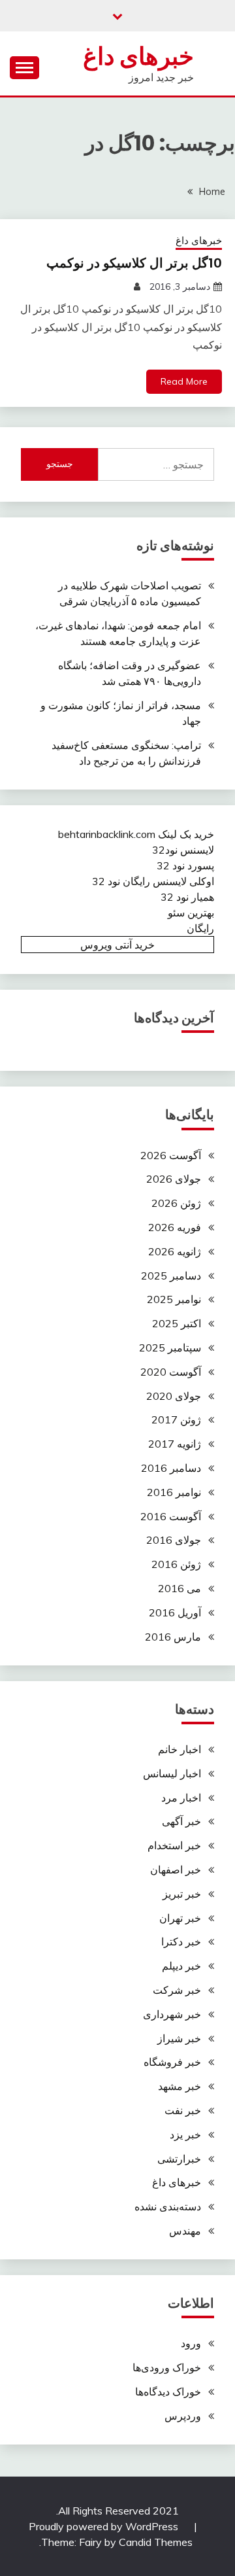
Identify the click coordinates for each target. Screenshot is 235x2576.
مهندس (185, 2231)
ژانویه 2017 (175, 1444)
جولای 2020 (174, 1396)
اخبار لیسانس (172, 1773)
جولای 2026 (174, 1179)
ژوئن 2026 (176, 1203)
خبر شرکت (177, 1990)
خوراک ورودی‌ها (167, 2367)
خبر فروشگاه (172, 2062)
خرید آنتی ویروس (117, 945)
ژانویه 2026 (175, 1251)
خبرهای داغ (138, 56)
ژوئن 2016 (176, 1564)
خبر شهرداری (172, 2014)
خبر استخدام (174, 1845)
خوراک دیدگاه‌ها (168, 2392)
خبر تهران (180, 1918)
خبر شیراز (179, 2038)
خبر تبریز (182, 1894)
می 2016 (180, 1588)
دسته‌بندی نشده (168, 2206)
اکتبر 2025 (177, 1323)
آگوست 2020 (171, 1372)
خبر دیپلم (181, 1966)
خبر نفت (183, 2110)
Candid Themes (156, 2542)
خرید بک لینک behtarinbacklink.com (136, 834)
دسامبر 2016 (171, 1468)
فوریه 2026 (175, 1227)
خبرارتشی (179, 2159)
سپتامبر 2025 (170, 1348)
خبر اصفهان (176, 1870)
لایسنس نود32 (183, 850)
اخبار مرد (181, 1798)
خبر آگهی (181, 1821)
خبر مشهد (180, 2086)
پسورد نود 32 (185, 865)
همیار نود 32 (187, 897)
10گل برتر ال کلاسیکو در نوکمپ (134, 263)
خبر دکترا (181, 1941)
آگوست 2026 (171, 1155)
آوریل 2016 (175, 1612)
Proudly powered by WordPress (105, 2526)
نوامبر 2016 (174, 1492)
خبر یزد (185, 2134)
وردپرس (183, 2416)
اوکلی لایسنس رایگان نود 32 (153, 881)
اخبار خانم (180, 1749)
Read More (184, 381)
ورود (191, 2343)
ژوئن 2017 (176, 1419)
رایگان (200, 928)
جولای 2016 (174, 1540)
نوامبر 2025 (174, 1299)
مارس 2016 (173, 1637)
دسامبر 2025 (171, 1276)
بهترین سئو (191, 913)
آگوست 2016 (171, 1516)
